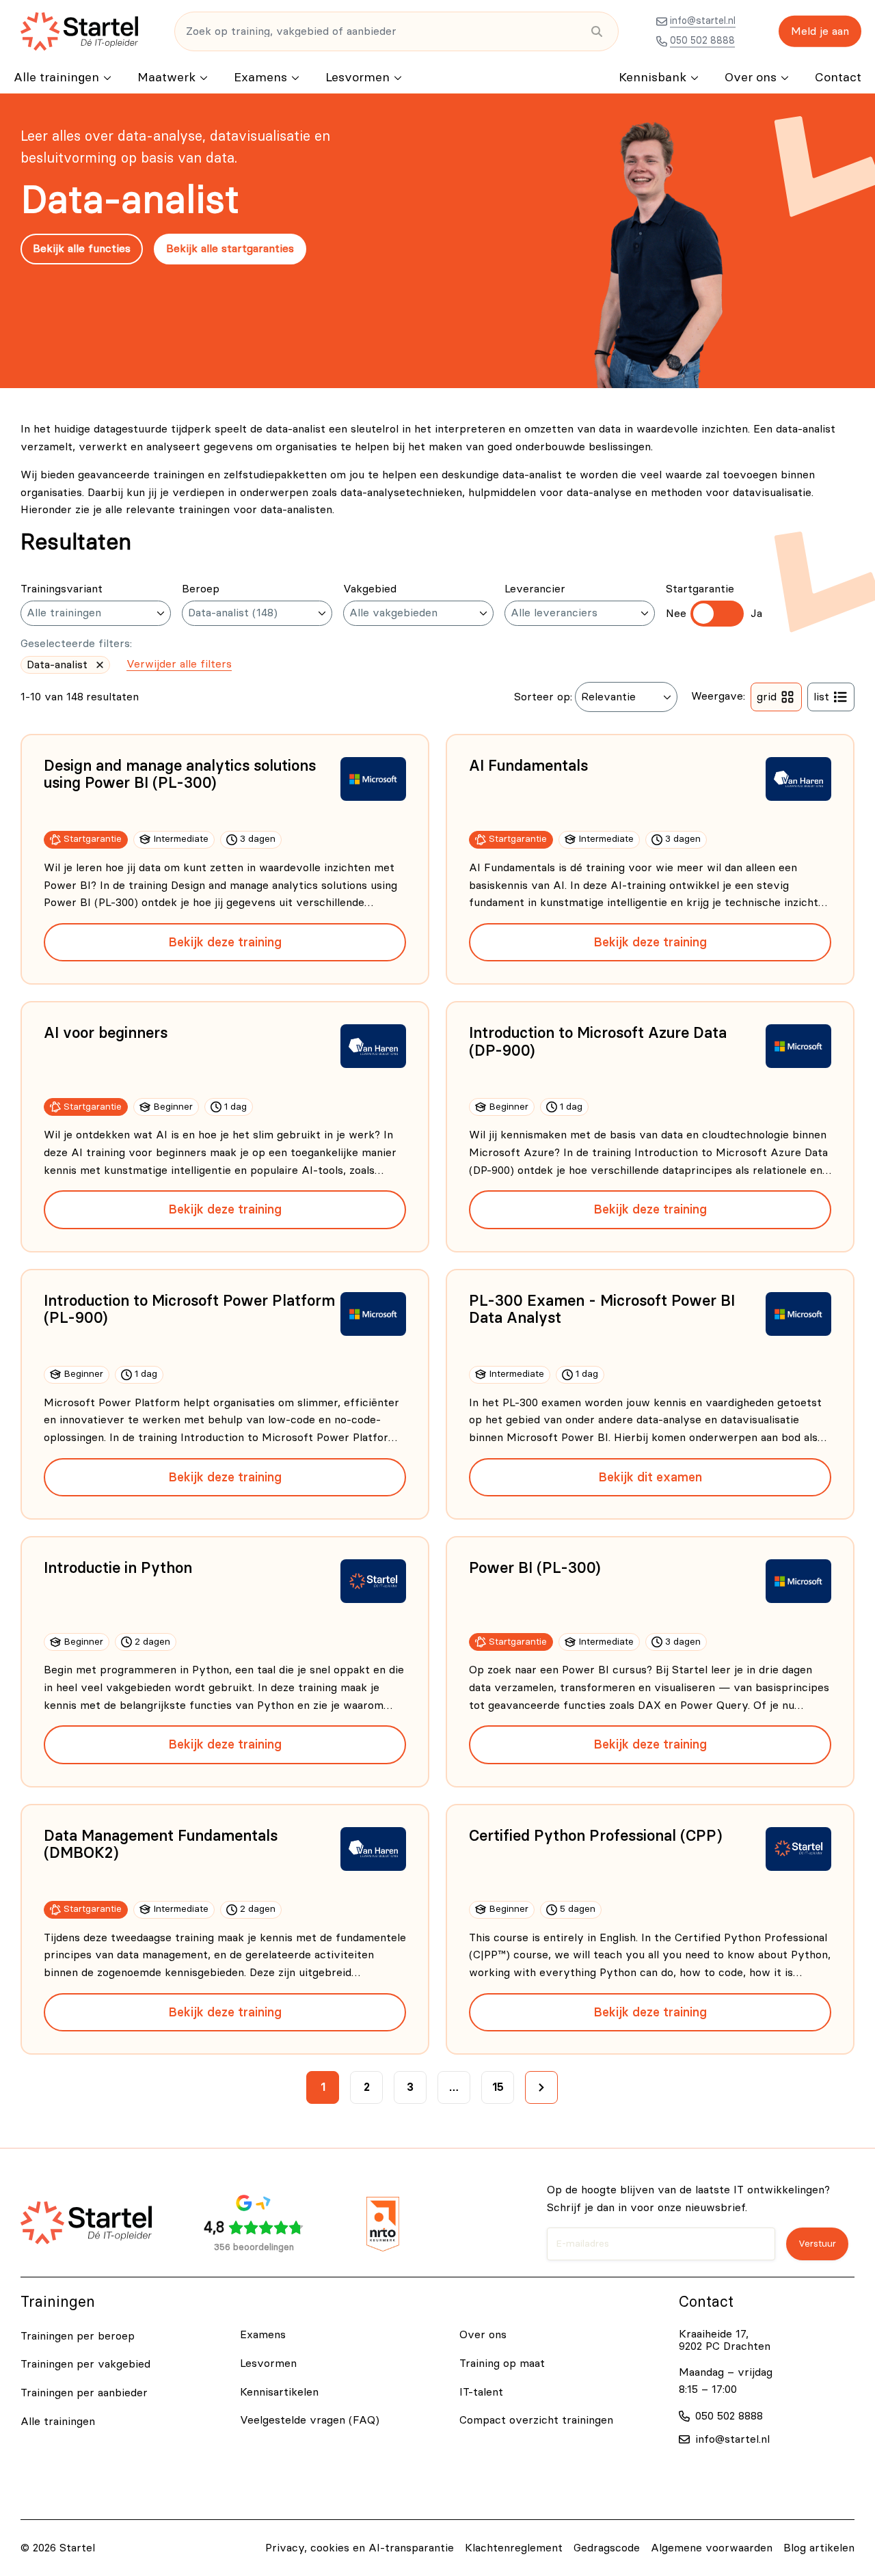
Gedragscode (607, 2548)
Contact (838, 78)
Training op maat (502, 2363)
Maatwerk (166, 78)
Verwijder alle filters (179, 664)
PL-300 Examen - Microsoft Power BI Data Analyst (602, 1310)
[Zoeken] (596, 31)
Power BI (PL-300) (535, 1568)
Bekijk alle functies (82, 249)
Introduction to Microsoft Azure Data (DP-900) (598, 1042)
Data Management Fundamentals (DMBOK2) (161, 1845)
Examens (260, 78)
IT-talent (481, 2392)
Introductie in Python (118, 1568)
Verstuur (817, 2244)
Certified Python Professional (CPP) (595, 1836)
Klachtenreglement (514, 2548)
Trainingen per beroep (78, 2336)
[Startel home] (79, 31)
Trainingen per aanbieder (84, 2393)
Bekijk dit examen (650, 1477)
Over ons (751, 78)
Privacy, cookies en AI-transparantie (360, 2548)
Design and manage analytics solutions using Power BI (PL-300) (180, 775)
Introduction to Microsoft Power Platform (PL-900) (189, 1310)
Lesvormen (358, 78)
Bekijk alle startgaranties (230, 249)
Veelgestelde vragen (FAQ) (310, 2420)
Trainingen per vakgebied (85, 2364)
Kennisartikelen (279, 2392)
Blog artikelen (819, 2548)
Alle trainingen (56, 78)
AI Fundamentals (528, 766)
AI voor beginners (106, 1033)
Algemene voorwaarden (712, 2548)
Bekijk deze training (225, 942)
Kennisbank (652, 78)
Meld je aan (820, 31)
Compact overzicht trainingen (536, 2420)
